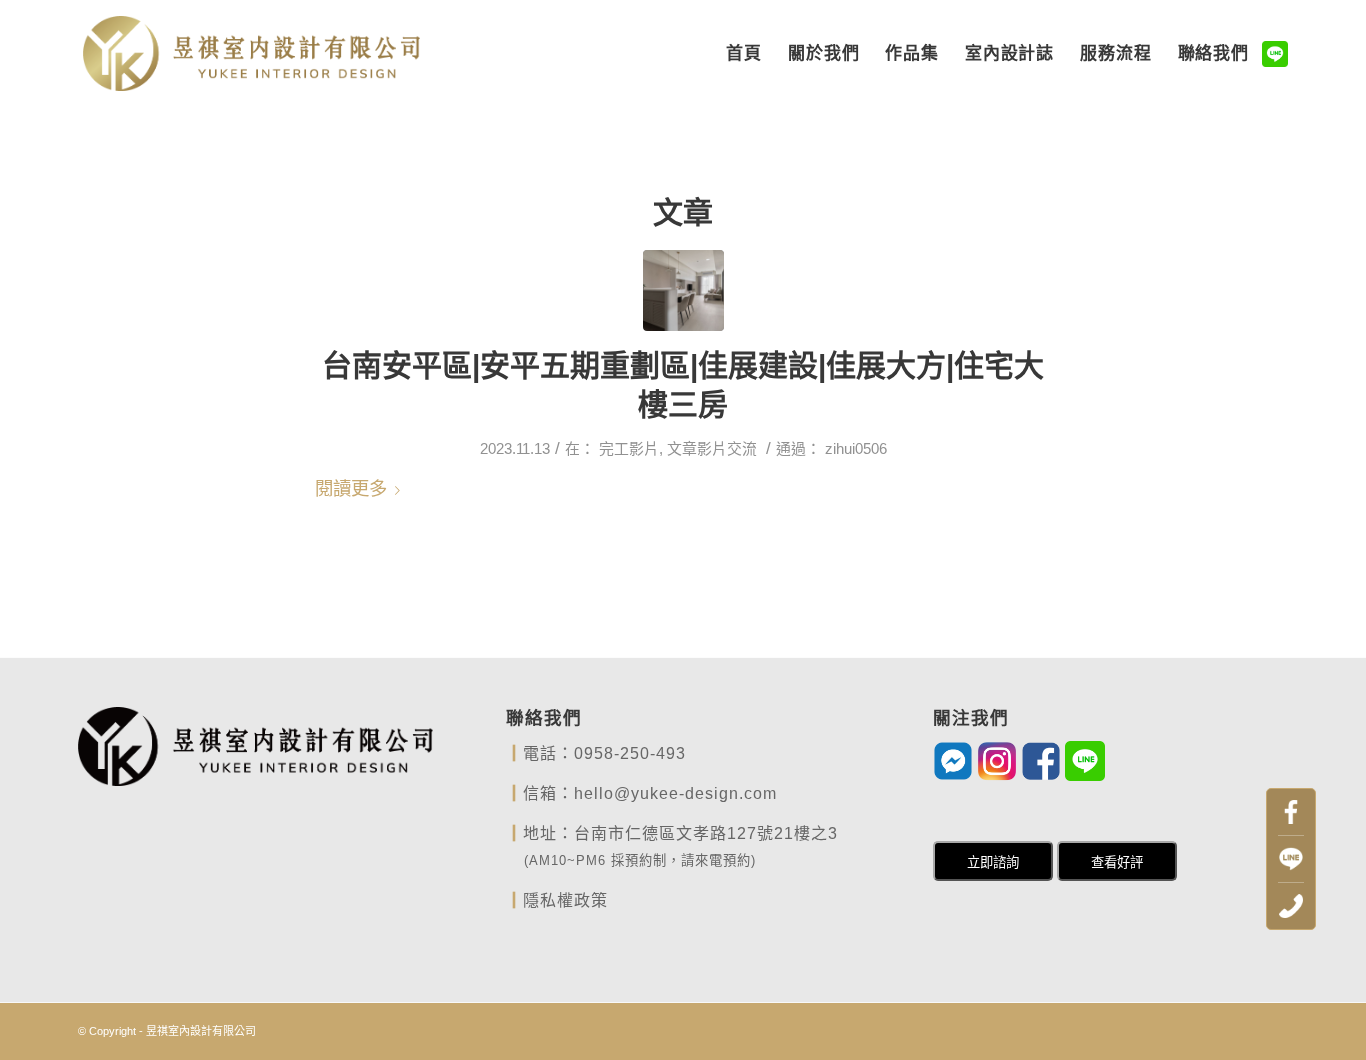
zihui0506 (856, 449)
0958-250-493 (630, 753)
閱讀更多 (351, 488)
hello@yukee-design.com (675, 793)
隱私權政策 (565, 900)
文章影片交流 (712, 449)
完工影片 (629, 449)
